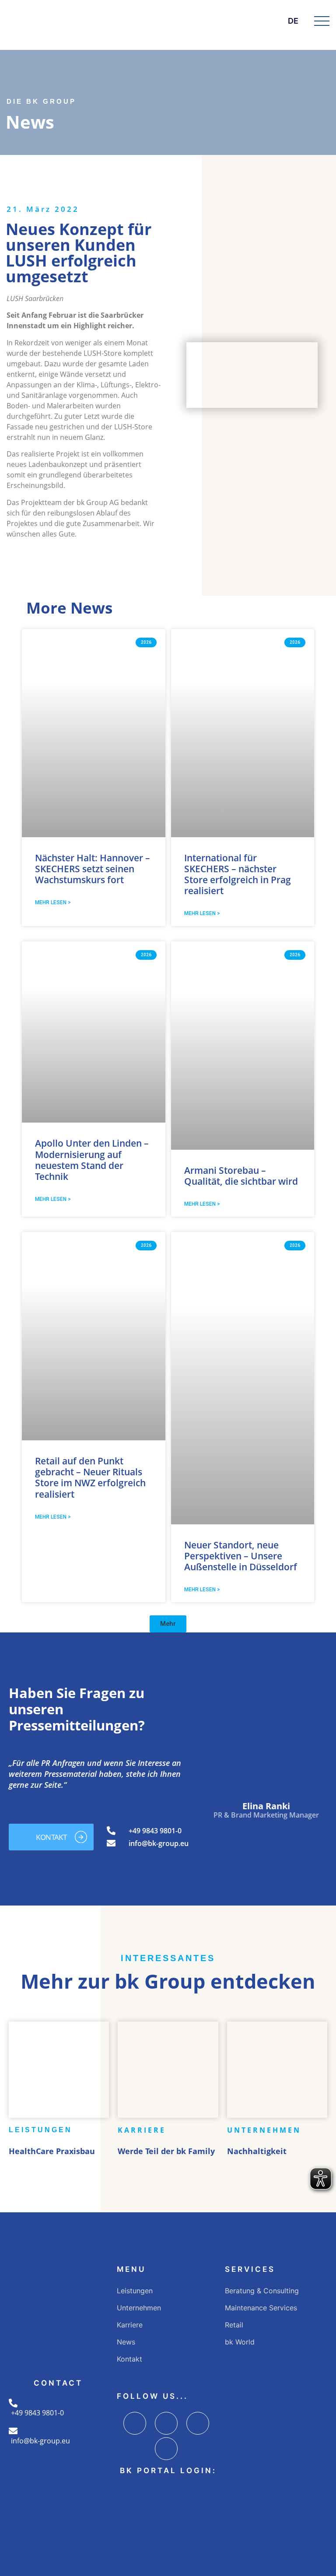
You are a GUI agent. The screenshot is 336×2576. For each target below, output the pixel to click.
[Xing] (166, 2449)
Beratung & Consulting (262, 2291)
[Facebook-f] (135, 2423)
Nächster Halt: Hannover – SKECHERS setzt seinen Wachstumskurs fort (93, 869)
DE (293, 21)
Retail (234, 2325)
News (126, 2342)
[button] (168, 1624)
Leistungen (135, 2291)
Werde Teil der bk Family (166, 2151)
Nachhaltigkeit (257, 2151)
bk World (240, 2342)
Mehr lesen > (53, 902)
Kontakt (129, 2359)
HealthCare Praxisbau (52, 2151)
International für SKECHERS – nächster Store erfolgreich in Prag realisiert (238, 874)
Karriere (130, 2325)
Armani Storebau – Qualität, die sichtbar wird (241, 1176)
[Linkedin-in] (198, 2423)
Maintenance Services (261, 2308)
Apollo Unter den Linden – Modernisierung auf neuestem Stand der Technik (92, 1160)
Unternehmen (139, 2308)
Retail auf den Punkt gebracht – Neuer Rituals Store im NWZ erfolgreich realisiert (90, 1478)
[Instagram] (166, 2423)
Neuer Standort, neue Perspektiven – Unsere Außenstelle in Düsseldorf (241, 1556)
